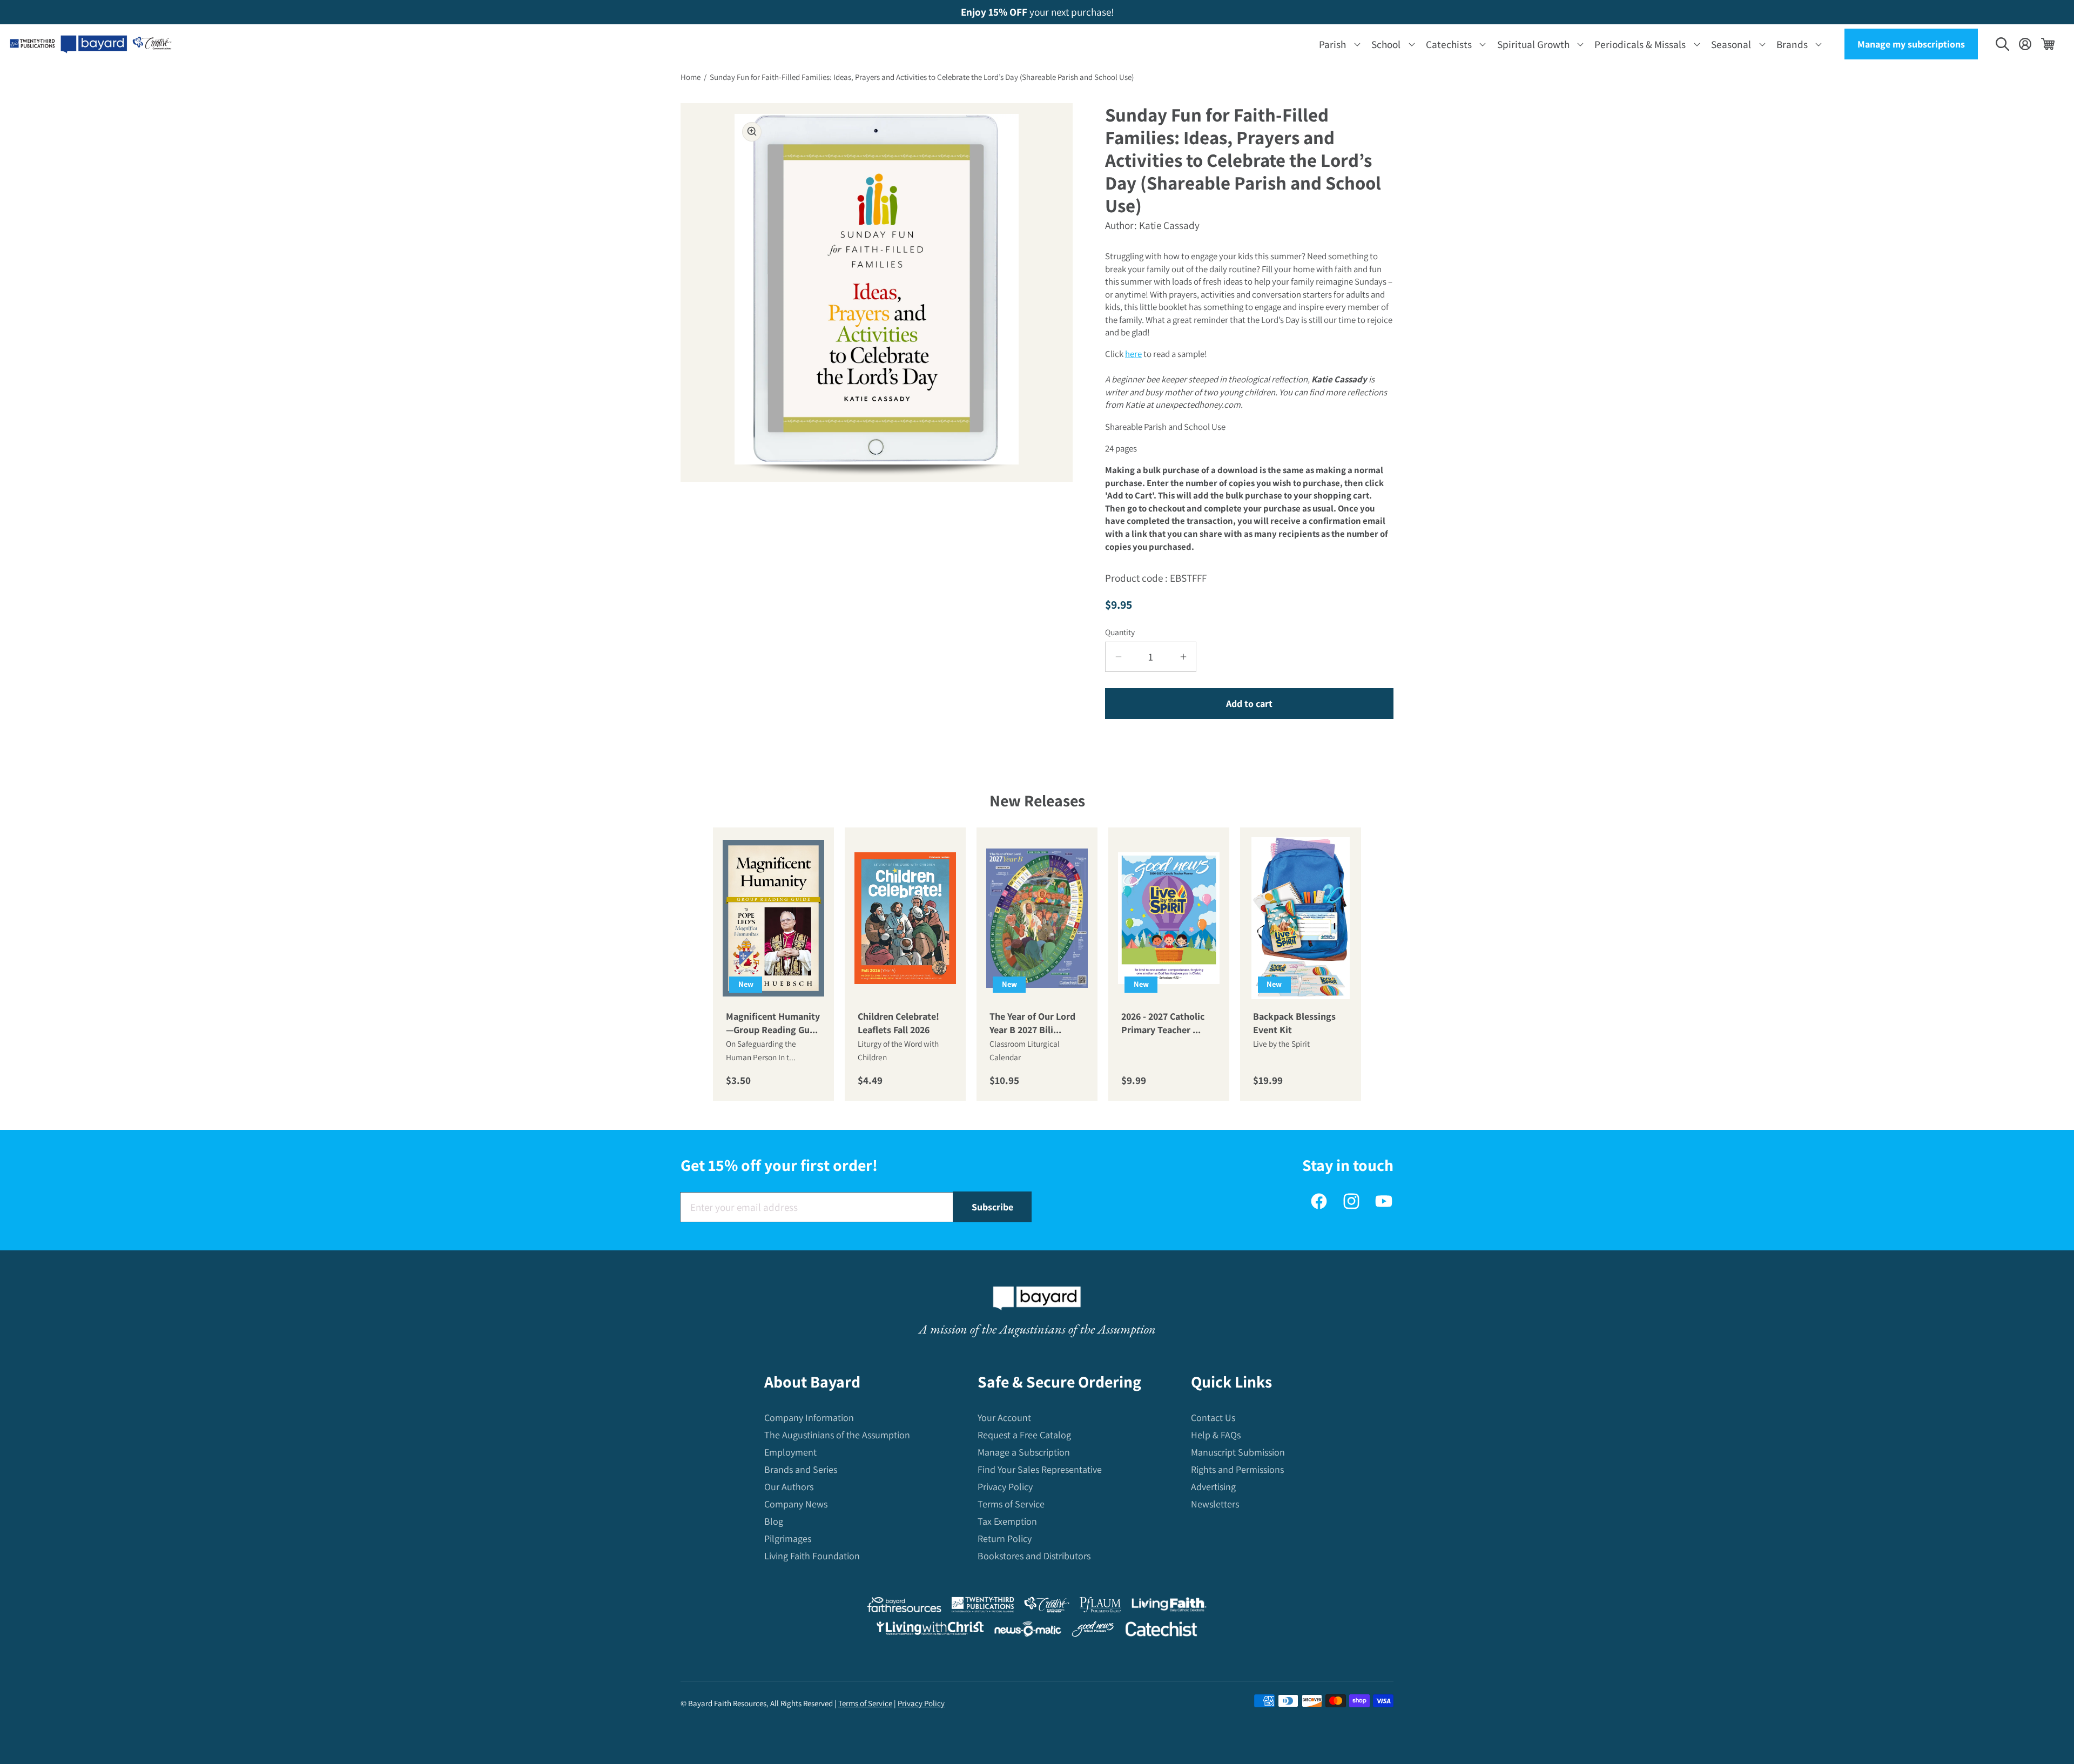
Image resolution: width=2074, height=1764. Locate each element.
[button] (1338, 44)
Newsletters (1215, 1504)
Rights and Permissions (1237, 1469)
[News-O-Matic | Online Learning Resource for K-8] (1028, 1631)
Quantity (1120, 632)
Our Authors (789, 1487)
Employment (790, 1452)
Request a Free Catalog (1024, 1435)
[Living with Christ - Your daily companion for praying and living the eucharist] (930, 1631)
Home (691, 77)
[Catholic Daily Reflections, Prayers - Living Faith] (1169, 1607)
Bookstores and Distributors (1034, 1556)
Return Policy (1005, 1539)
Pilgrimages (788, 1539)
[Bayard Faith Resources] (904, 1607)
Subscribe (992, 1207)
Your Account (1004, 1418)
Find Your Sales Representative (1040, 1469)
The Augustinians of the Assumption (837, 1435)
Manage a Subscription (1024, 1452)
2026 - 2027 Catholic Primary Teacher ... (1163, 1023)
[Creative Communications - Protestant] (1046, 1607)
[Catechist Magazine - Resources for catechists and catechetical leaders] (1161, 1631)
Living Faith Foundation (812, 1556)
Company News (796, 1504)
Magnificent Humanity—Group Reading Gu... (773, 1023)
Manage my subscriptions (1911, 44)
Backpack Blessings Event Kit (1294, 1023)
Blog (774, 1521)
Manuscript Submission (1238, 1452)
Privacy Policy (1005, 1487)
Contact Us (1213, 1418)
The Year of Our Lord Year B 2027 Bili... (1032, 1023)
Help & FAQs (1216, 1435)
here (1133, 354)
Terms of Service (1011, 1504)
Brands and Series (801, 1469)
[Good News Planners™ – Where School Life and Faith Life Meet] (1093, 1631)
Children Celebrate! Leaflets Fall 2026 (898, 1023)
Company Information (809, 1418)
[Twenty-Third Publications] (983, 1607)
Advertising (1213, 1487)
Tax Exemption (1007, 1521)
